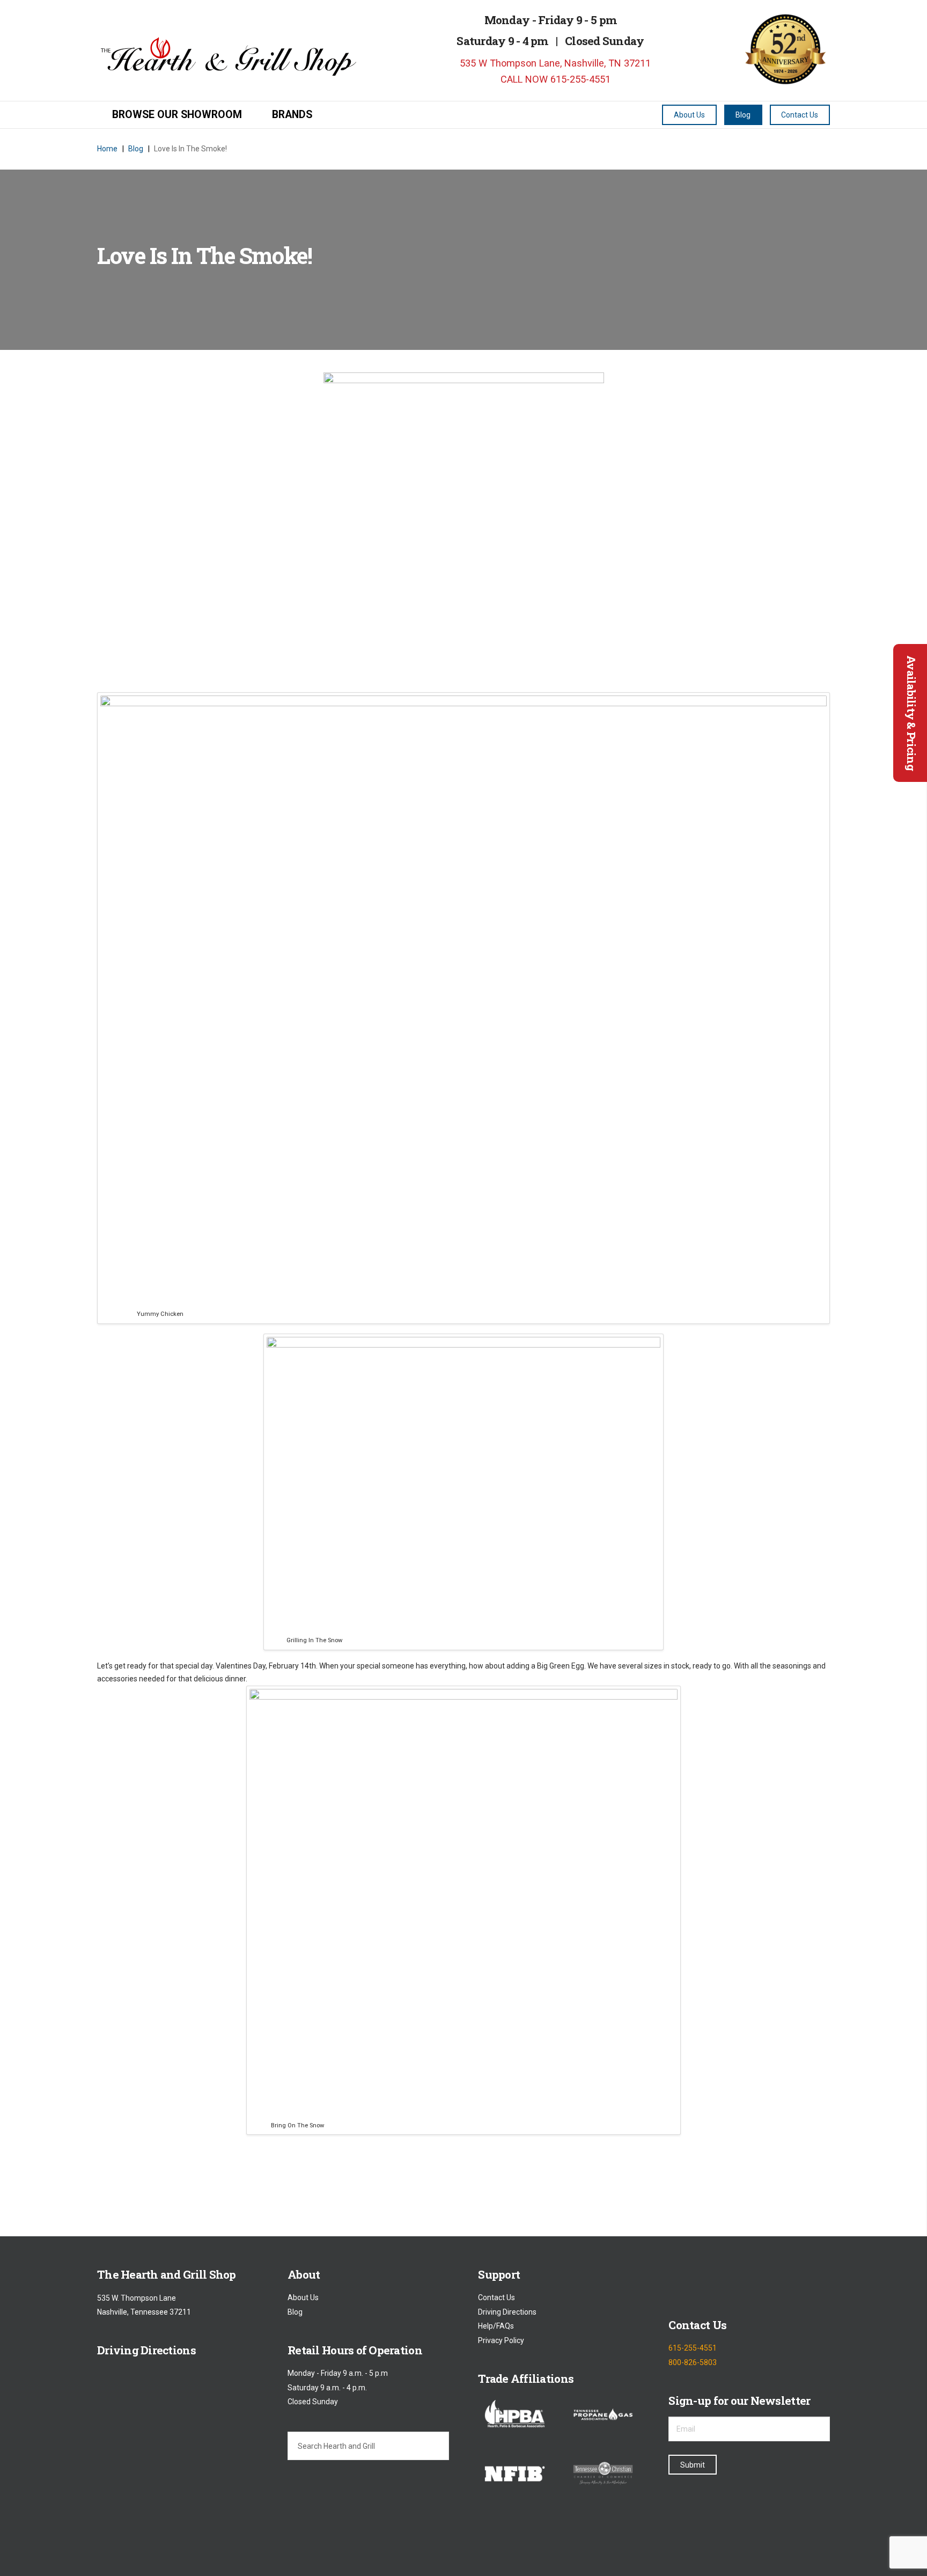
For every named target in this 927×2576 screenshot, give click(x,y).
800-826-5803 (693, 2362)
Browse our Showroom (177, 115)
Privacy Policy (501, 2340)
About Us (303, 2298)
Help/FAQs (496, 2326)
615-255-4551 (693, 2348)
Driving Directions (507, 2312)
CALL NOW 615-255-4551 (554, 79)
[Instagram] (732, 2283)
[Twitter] (705, 2283)
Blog (295, 2312)
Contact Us (496, 2298)
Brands (292, 115)
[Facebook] (677, 2283)
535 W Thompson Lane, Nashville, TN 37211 (554, 63)
